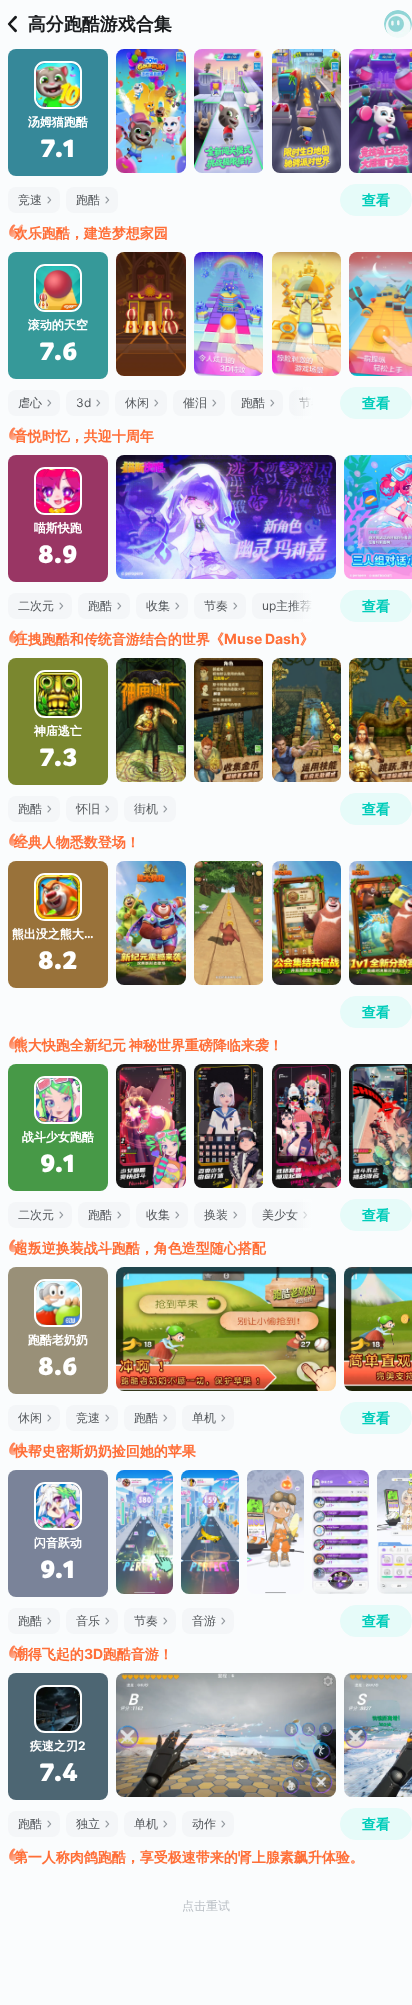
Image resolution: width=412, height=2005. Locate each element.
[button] (398, 24)
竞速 (30, 199)
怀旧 (88, 808)
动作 (204, 1823)
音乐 (88, 1620)
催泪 (195, 402)
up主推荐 (287, 605)
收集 (158, 605)
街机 (146, 808)
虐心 (30, 402)
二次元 (36, 605)
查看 (376, 199)
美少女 (280, 1214)
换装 (216, 1214)
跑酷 (88, 199)
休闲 (137, 402)
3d (83, 402)
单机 (204, 1417)
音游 (204, 1620)
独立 (88, 1823)
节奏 (216, 605)
